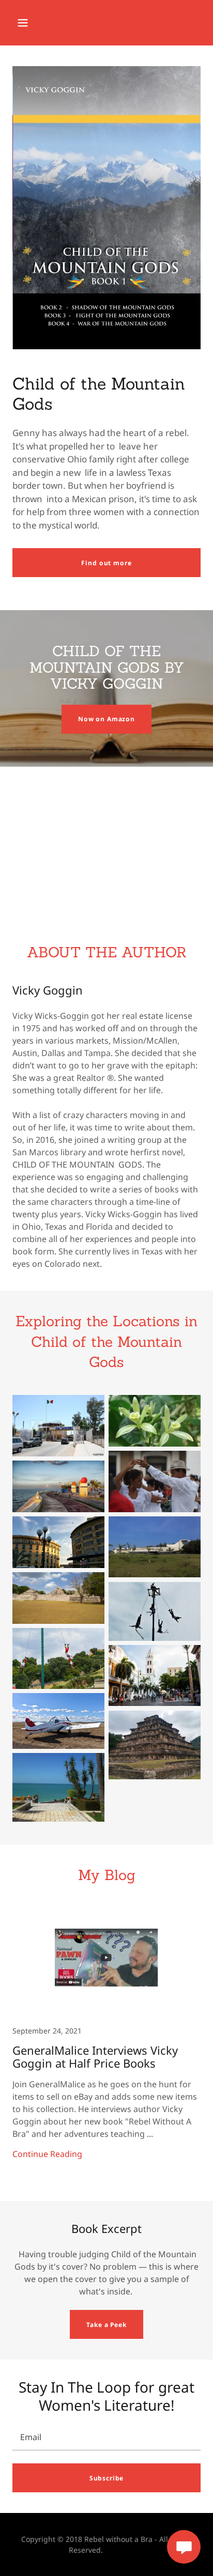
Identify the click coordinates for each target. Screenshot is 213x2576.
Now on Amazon (106, 719)
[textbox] (106, 2437)
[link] (106, 2043)
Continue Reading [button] (47, 2154)
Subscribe (107, 2478)
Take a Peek (106, 2325)
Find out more (106, 563)
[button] (23, 23)
